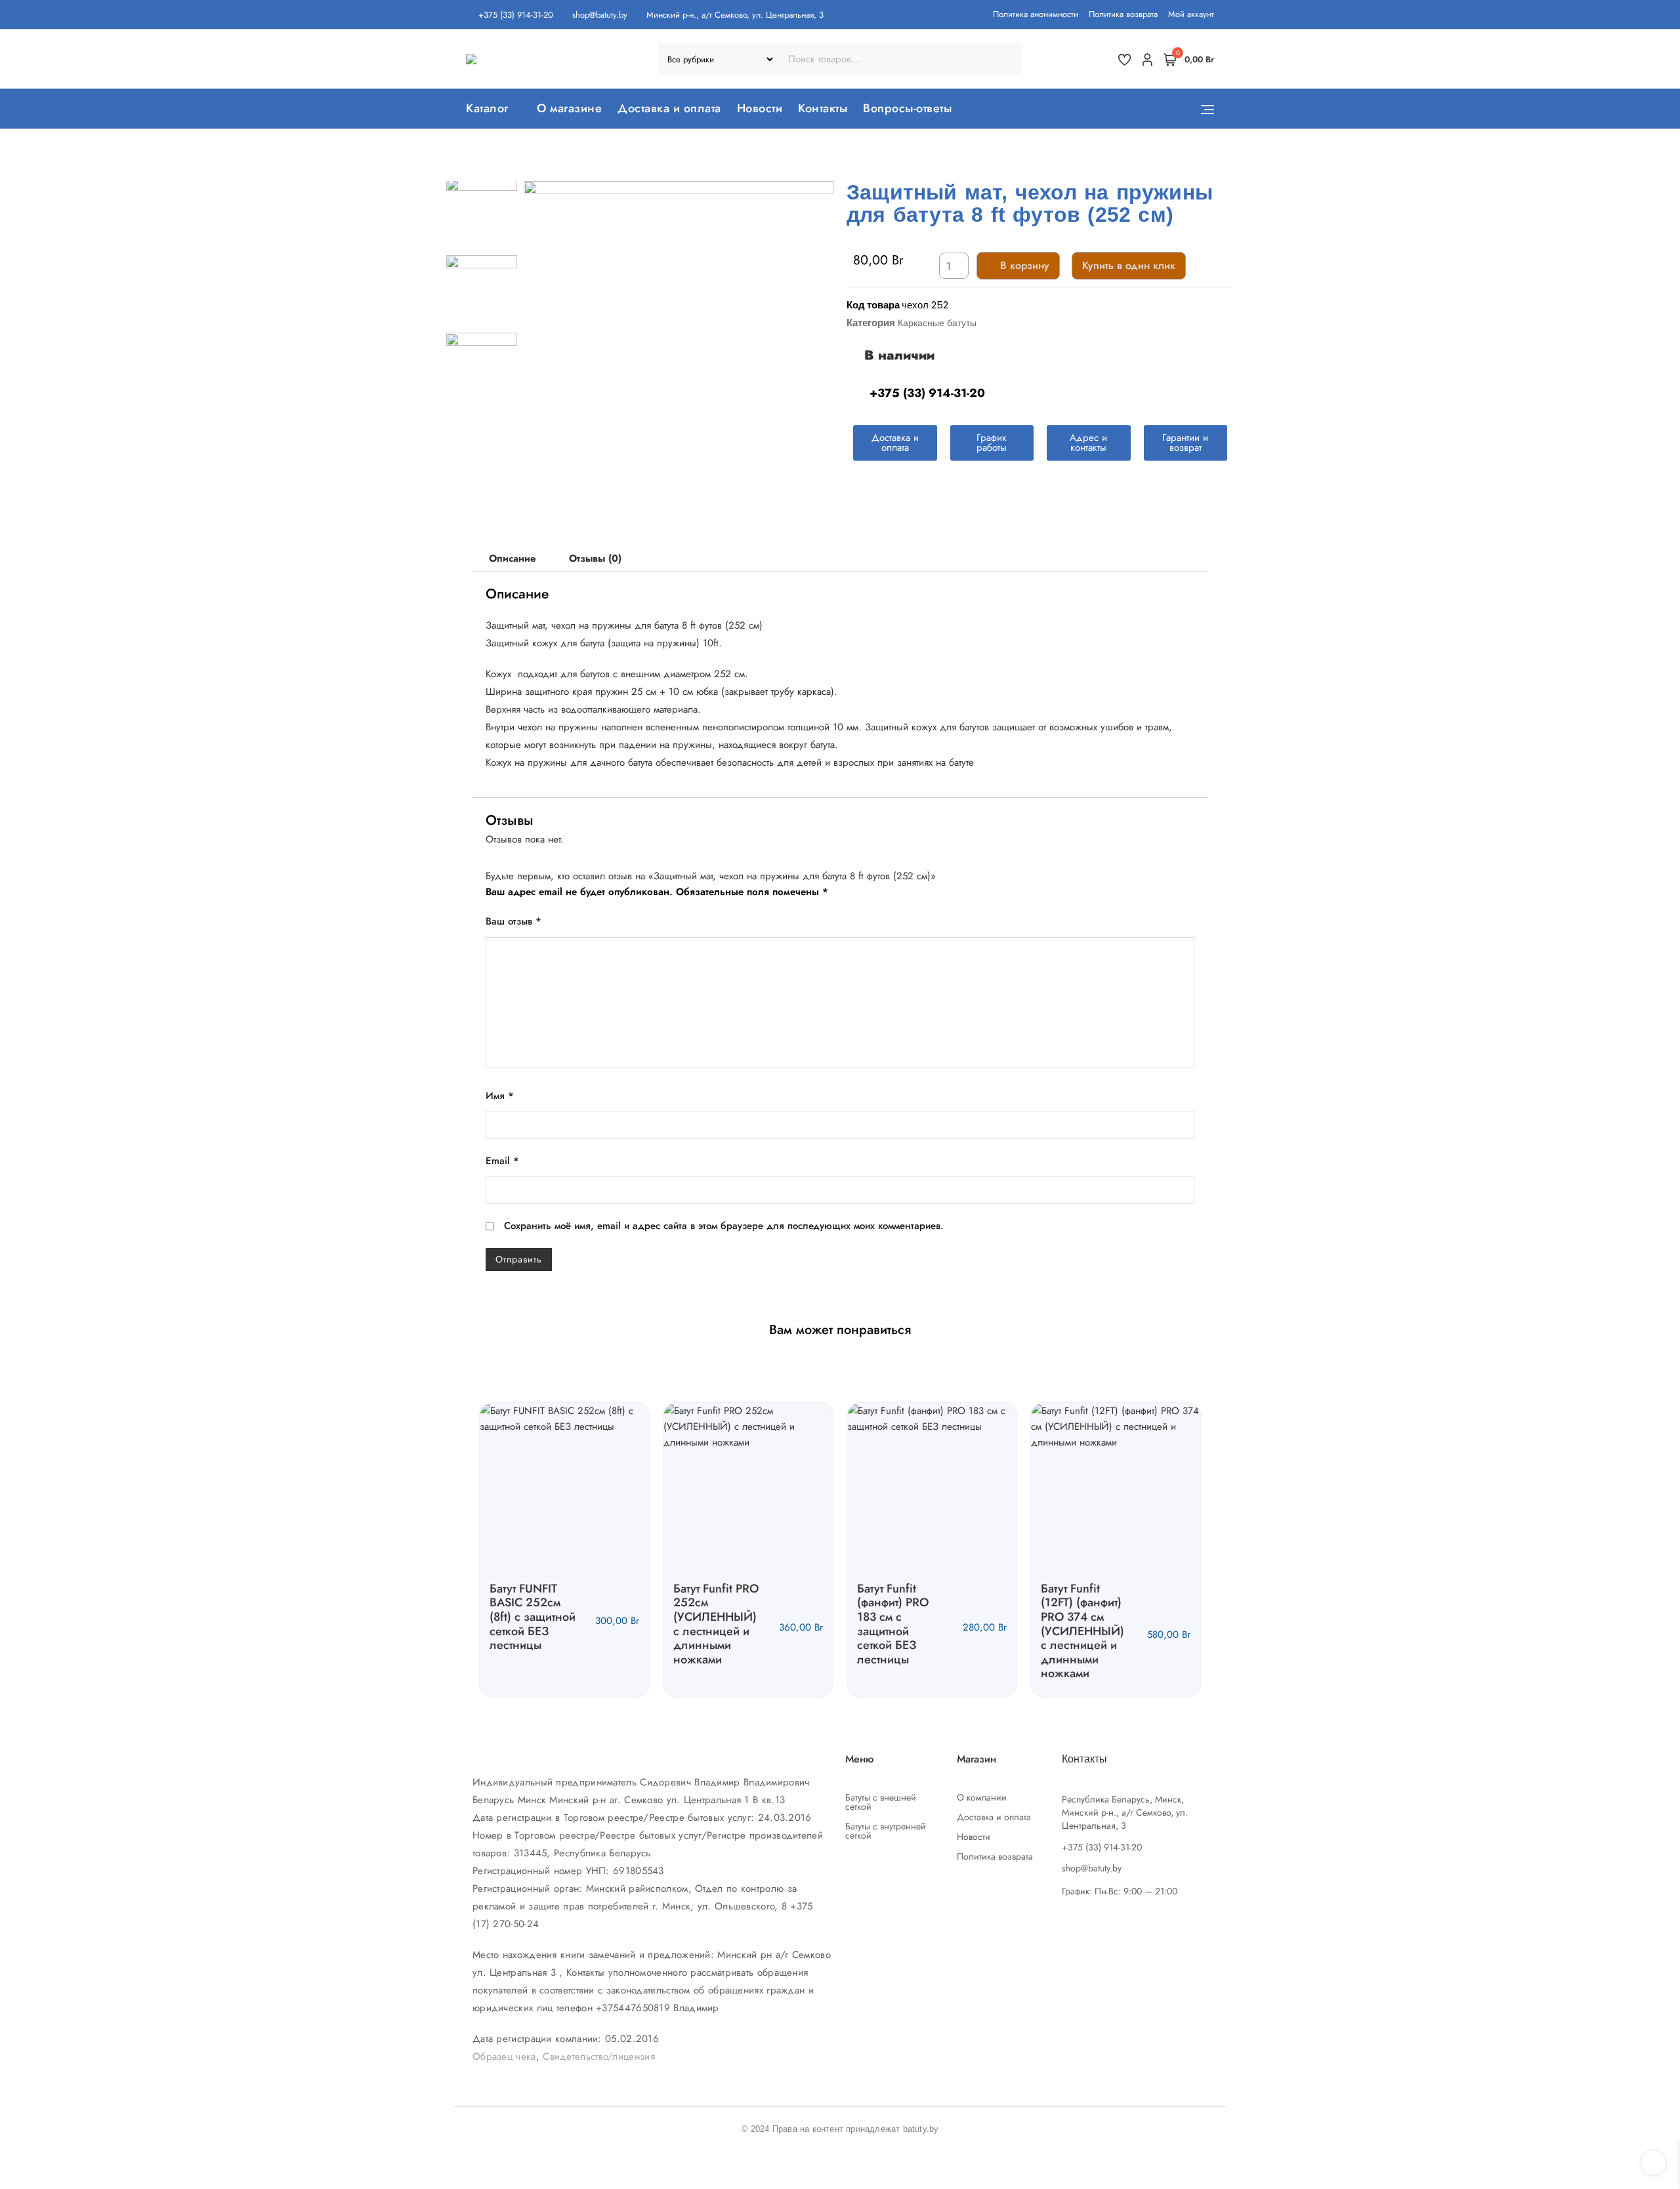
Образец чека (504, 2056)
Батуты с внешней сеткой (881, 1802)
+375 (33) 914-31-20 (514, 15)
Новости (760, 108)
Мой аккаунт (1191, 14)
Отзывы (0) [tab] (595, 558)
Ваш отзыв (514, 921)
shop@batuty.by (598, 15)
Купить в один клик (1129, 265)
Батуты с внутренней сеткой (886, 1831)
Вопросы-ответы (907, 108)
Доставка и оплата (669, 108)
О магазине (569, 108)
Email (502, 1161)
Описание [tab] (513, 558)
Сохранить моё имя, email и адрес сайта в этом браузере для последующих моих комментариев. (724, 1226)
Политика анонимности (1036, 14)
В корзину (1025, 265)
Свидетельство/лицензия (599, 2056)
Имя (500, 1096)
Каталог (487, 108)
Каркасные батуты (937, 323)
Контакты (823, 108)
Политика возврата (1123, 14)
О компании (982, 1797)
